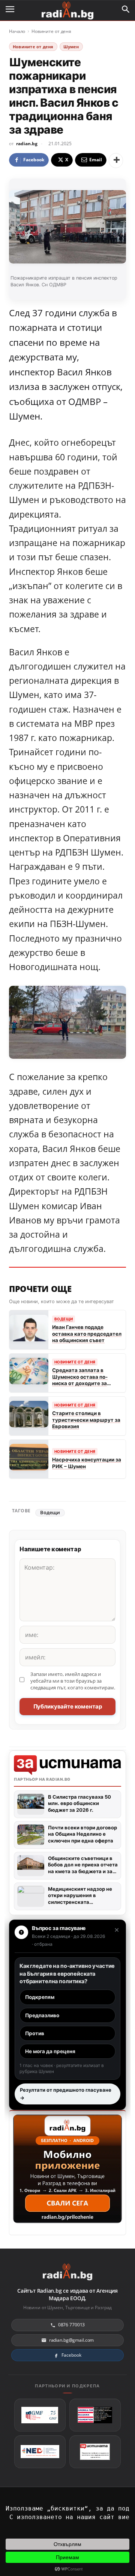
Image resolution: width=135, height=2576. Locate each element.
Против (35, 2033)
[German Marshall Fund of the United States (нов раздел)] (40, 2415)
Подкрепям (40, 1997)
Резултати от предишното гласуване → (66, 2094)
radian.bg (27, 144)
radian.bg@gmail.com (72, 2340)
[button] (126, 9)
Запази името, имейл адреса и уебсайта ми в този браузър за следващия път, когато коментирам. (73, 1681)
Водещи (50, 1513)
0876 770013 (72, 2325)
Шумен (71, 47)
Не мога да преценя (50, 2051)
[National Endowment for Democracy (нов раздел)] (40, 2452)
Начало (17, 31)
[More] (116, 161)
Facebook (71, 2355)
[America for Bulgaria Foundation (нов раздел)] (95, 2415)
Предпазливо (42, 2015)
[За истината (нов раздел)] (95, 2452)
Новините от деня (51, 31)
